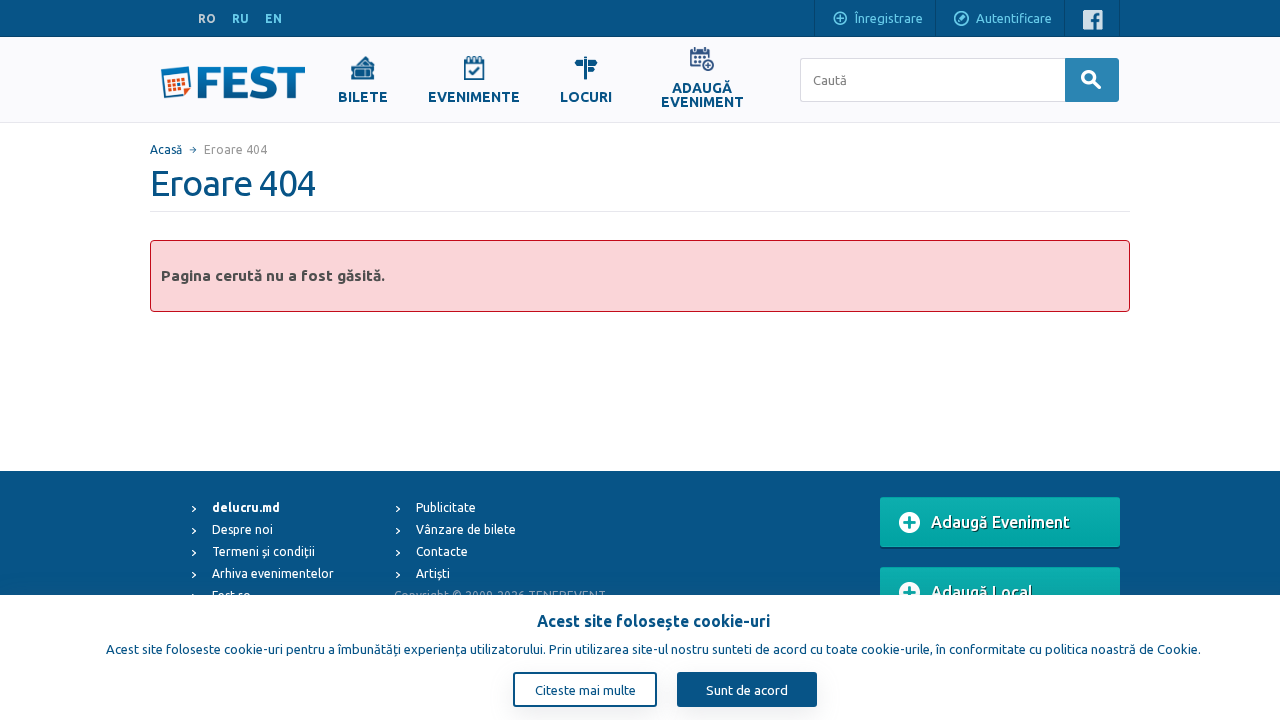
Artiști (433, 573)
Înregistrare (889, 18)
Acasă (166, 149)
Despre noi (242, 529)
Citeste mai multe (585, 690)
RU (240, 18)
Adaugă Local (982, 592)
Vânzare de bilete (466, 529)
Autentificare (1014, 18)
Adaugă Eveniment (1000, 522)
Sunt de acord (747, 690)
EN (273, 18)
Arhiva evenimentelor (273, 573)
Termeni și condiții (263, 551)
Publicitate (446, 507)
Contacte (442, 551)
